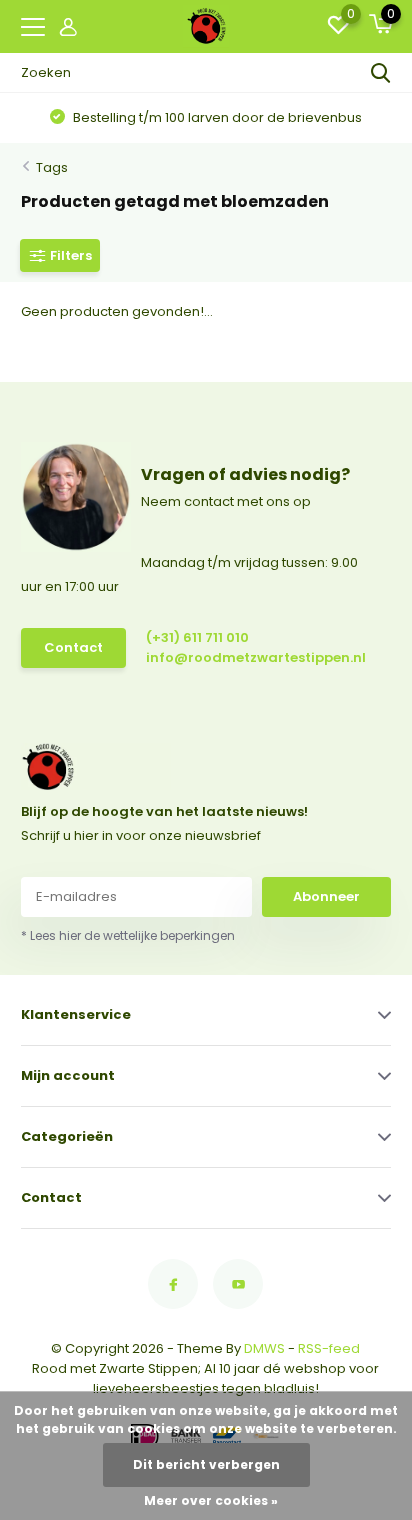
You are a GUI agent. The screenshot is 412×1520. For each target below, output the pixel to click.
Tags (52, 167)
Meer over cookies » (211, 1500)
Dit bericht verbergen (206, 1464)
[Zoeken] (381, 73)
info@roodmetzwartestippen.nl (232, 657)
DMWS (264, 1348)
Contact (73, 647)
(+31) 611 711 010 (197, 637)
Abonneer (326, 896)
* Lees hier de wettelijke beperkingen (128, 935)
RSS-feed (329, 1348)
